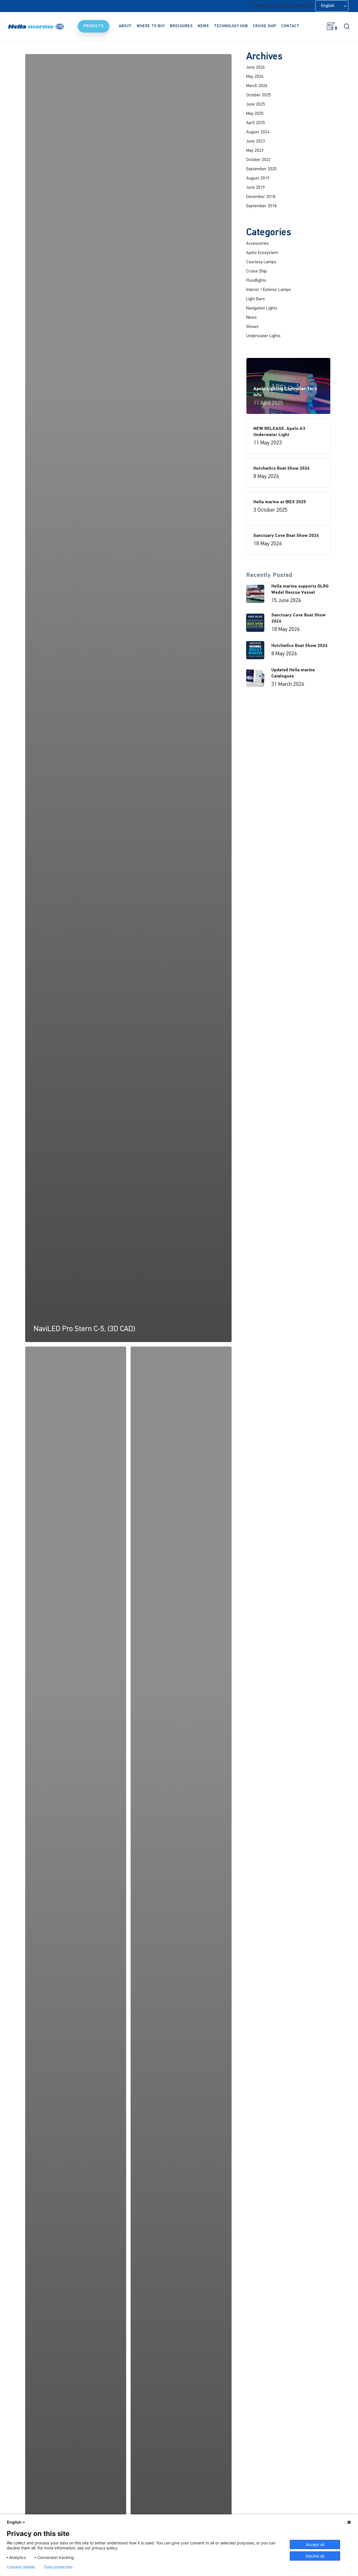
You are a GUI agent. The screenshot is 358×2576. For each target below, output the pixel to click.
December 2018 (261, 197)
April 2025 (255, 123)
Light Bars (255, 299)
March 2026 (257, 86)
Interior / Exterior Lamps (268, 290)
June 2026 (255, 67)
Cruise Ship (256, 271)
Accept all (315, 2544)
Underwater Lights (263, 336)
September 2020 (261, 169)
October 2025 (258, 95)
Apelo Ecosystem (262, 253)
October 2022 (258, 160)
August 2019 (258, 178)
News (251, 318)
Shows (252, 327)
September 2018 (261, 206)
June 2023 (255, 141)
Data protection (58, 2567)
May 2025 (255, 114)
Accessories (257, 244)
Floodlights (256, 281)
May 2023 (255, 151)
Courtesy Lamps (261, 262)
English (14, 2522)
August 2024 (258, 132)
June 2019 (255, 188)
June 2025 (255, 104)
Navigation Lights (262, 308)
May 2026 (255, 77)
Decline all (315, 2556)
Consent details (21, 2567)
